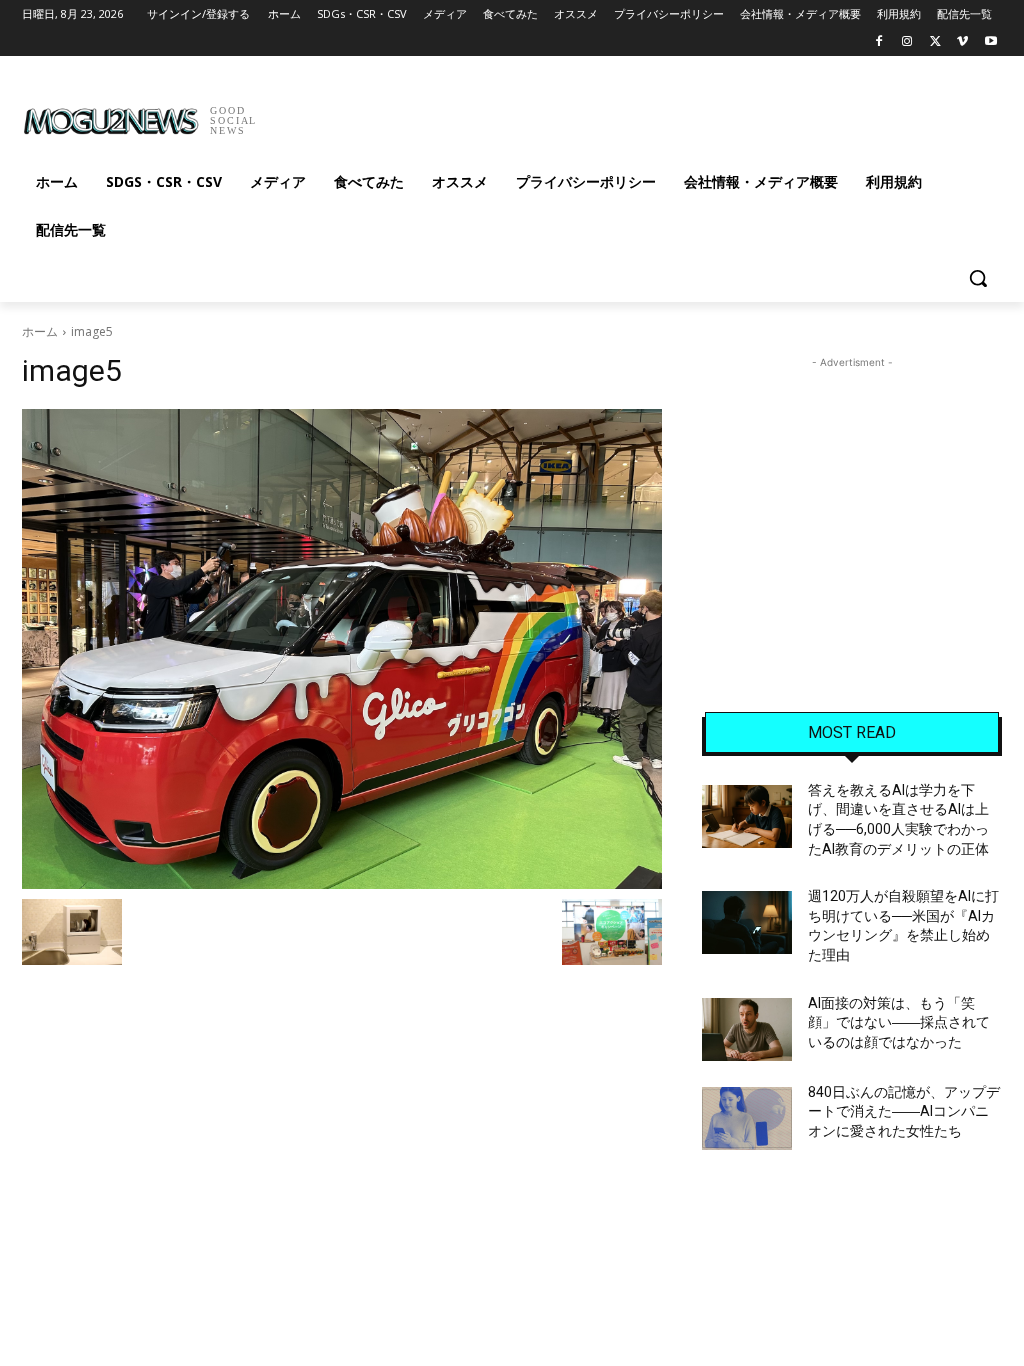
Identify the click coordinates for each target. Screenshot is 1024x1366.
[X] (935, 42)
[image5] (342, 649)
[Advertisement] (491, 114)
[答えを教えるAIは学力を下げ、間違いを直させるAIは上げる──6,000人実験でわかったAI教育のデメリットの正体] (747, 816)
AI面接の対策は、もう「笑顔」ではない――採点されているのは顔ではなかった (899, 1022)
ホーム (40, 331)
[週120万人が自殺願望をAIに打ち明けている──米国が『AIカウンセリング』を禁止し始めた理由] (747, 922)
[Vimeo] (962, 42)
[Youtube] (990, 42)
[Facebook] (879, 42)
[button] (978, 278)
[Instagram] (907, 42)
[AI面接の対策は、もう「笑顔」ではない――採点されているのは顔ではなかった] (747, 1029)
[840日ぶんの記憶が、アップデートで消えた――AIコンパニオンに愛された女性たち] (747, 1118)
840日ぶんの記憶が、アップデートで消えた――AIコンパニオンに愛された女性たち (904, 1111)
